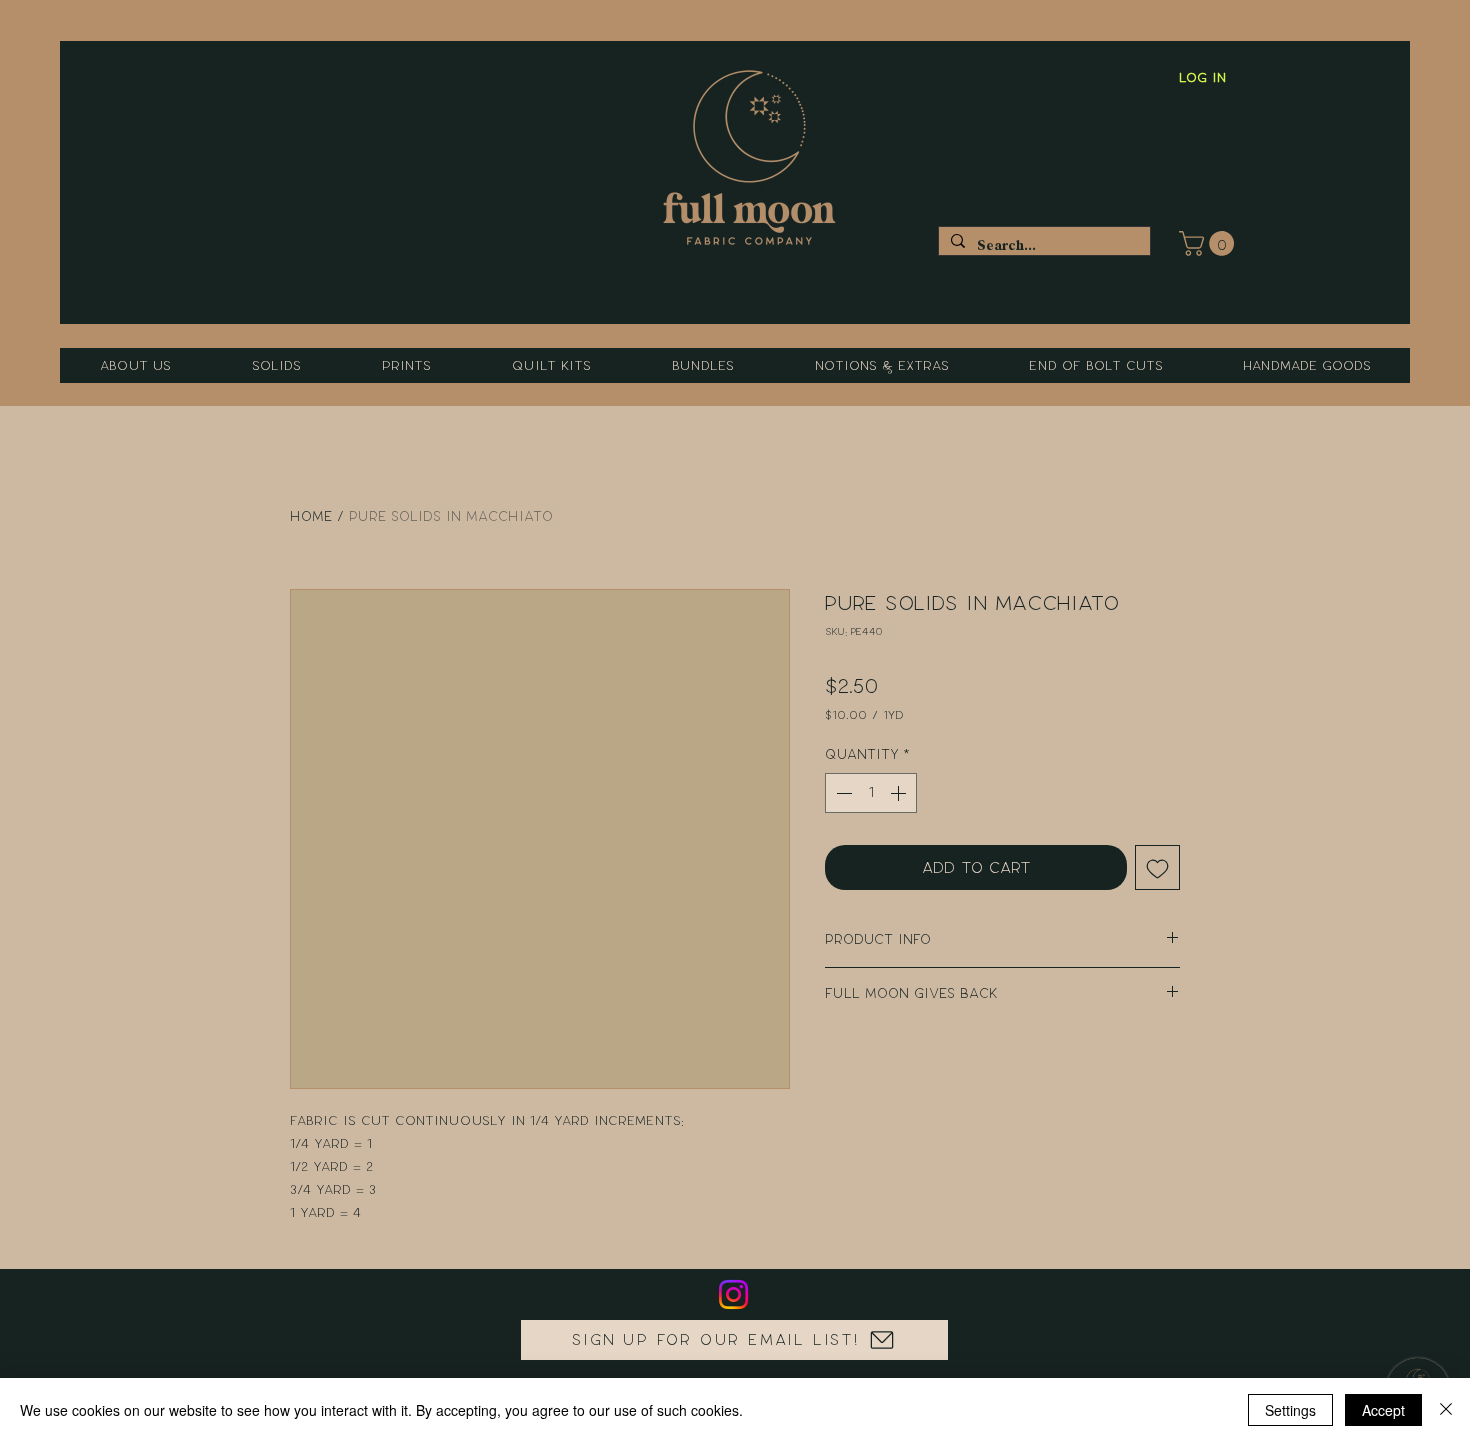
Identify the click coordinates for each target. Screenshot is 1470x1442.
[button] (1209, 243)
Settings (1290, 1410)
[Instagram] (733, 1294)
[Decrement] (842, 793)
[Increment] (900, 793)
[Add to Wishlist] (1157, 867)
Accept (1383, 1410)
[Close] (1446, 1410)
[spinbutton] (871, 793)
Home (311, 516)
